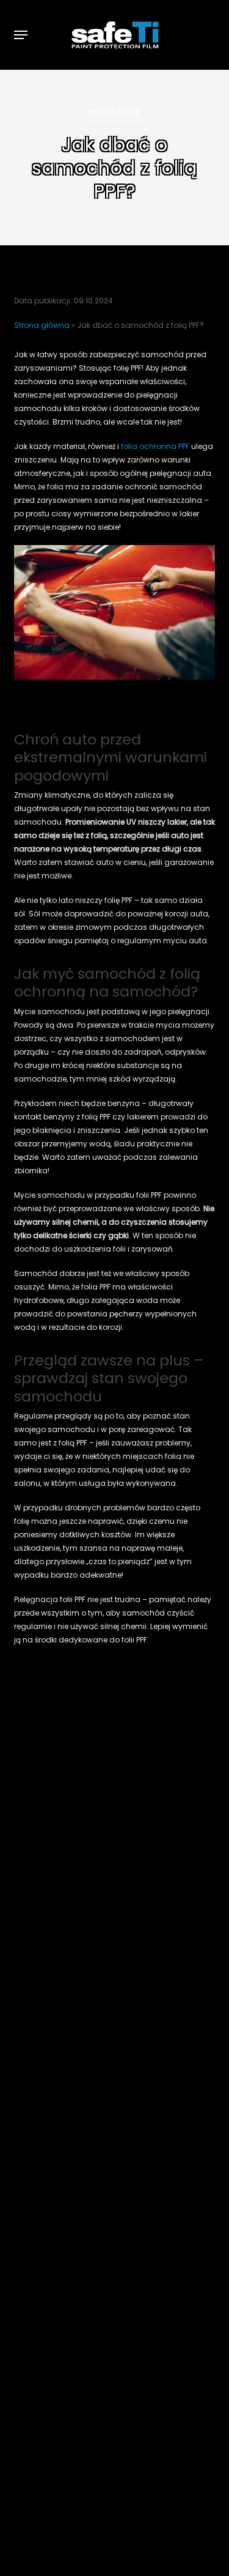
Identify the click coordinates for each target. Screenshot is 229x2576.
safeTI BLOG (114, 112)
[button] (21, 35)
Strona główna (42, 325)
